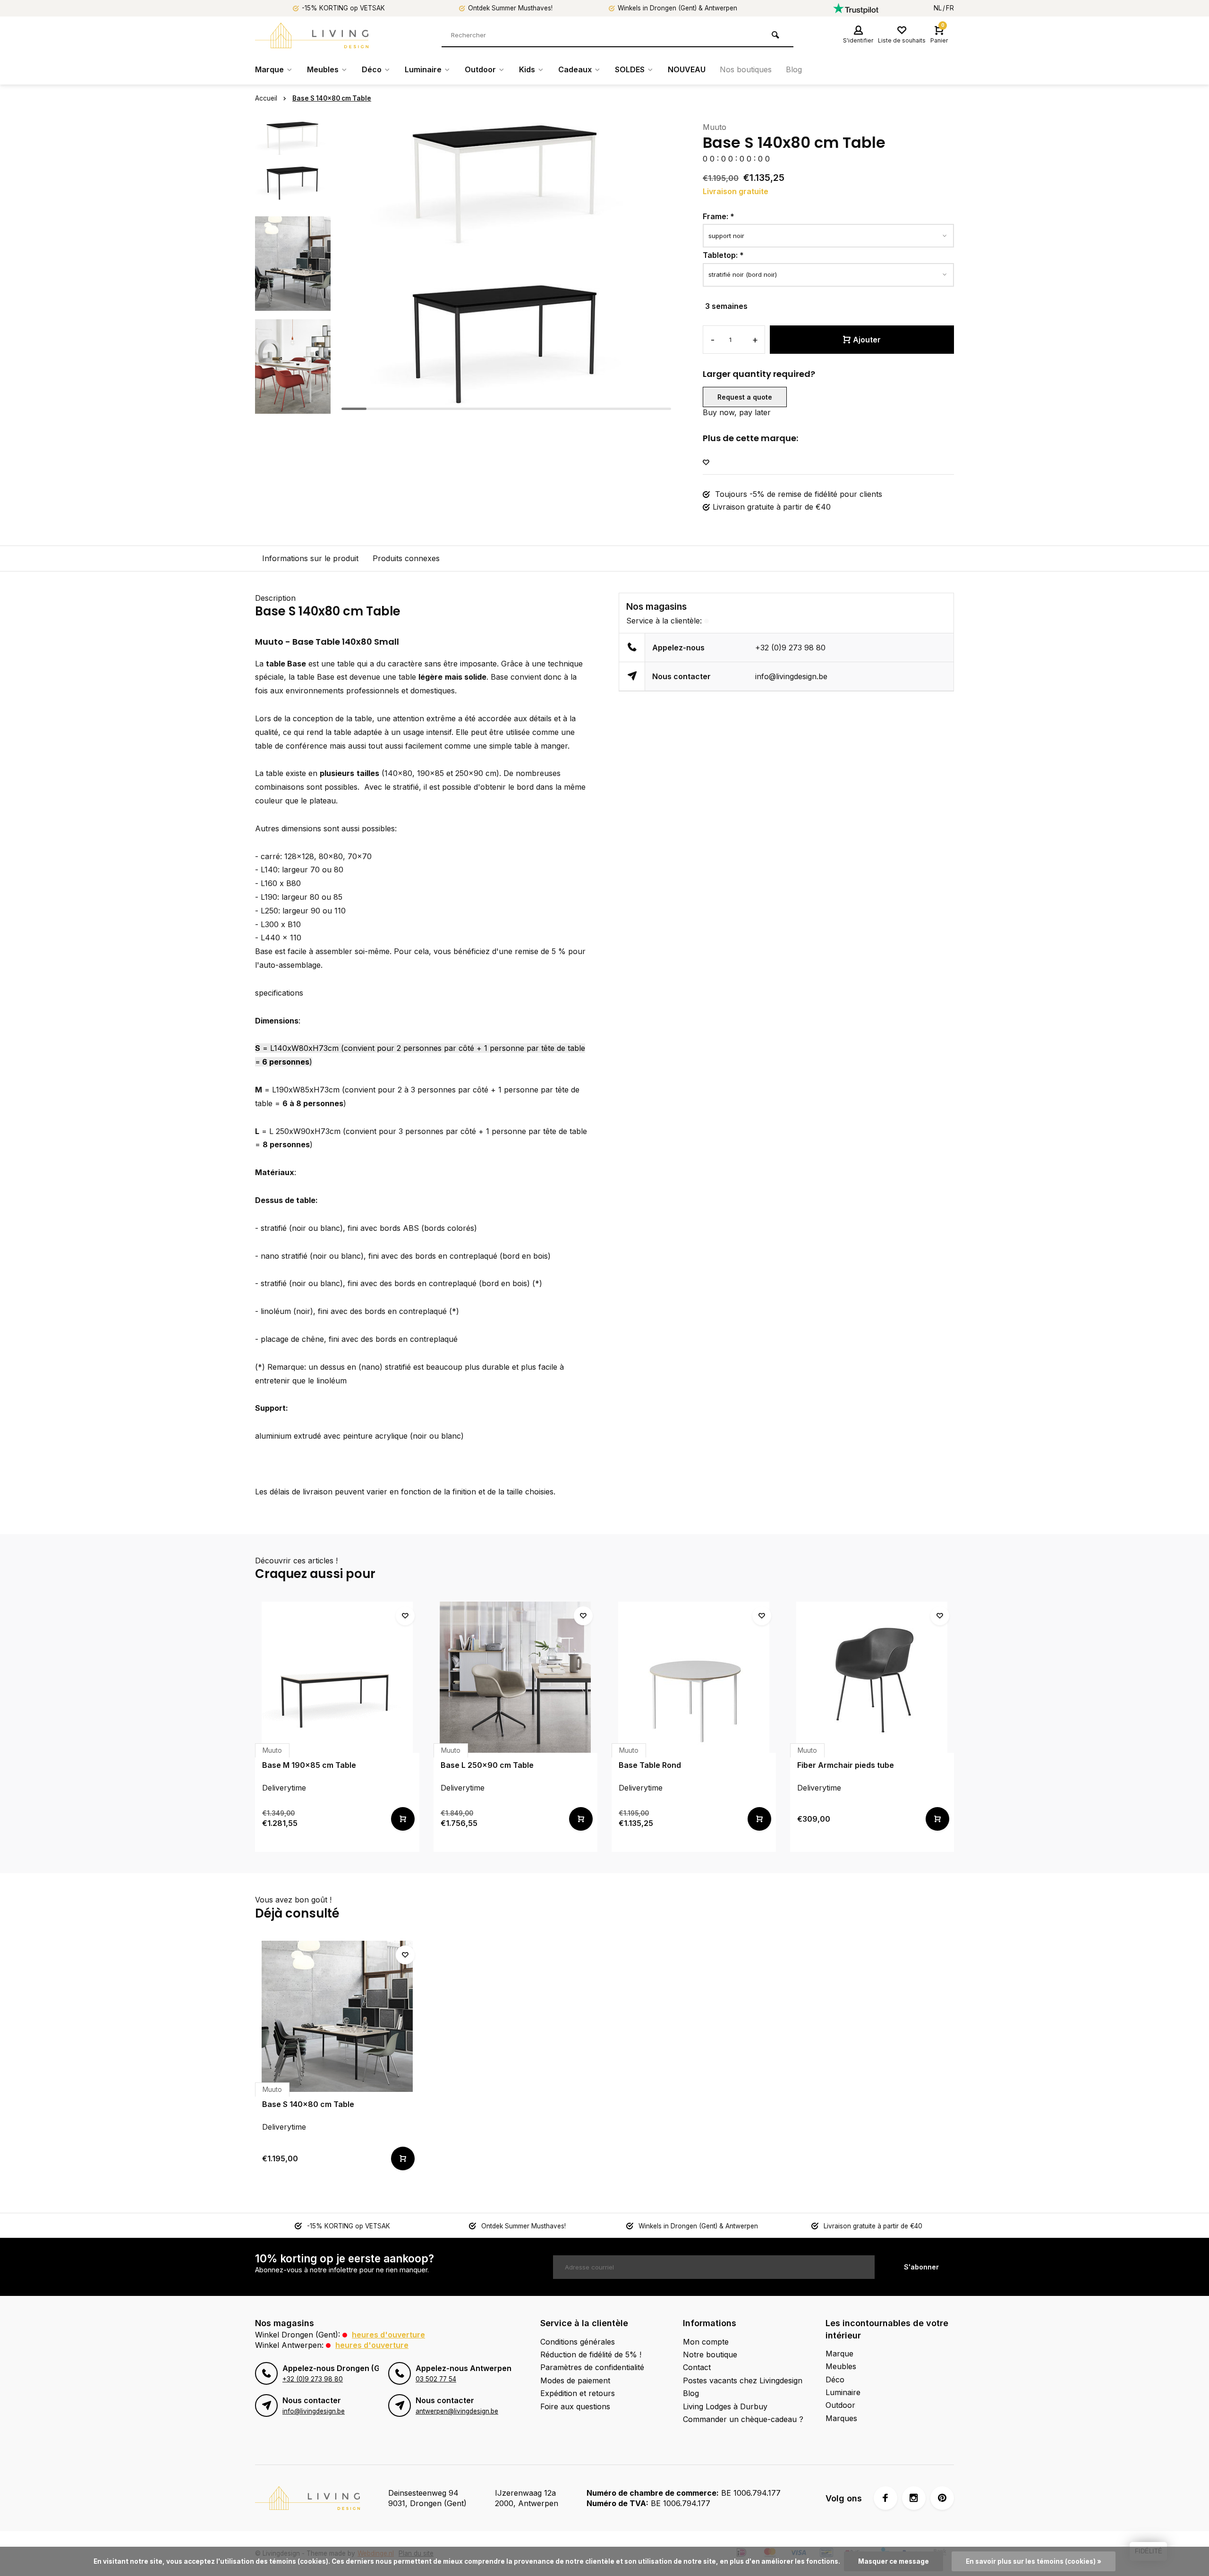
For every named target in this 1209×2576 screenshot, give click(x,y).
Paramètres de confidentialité (592, 2367)
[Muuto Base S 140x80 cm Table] (337, 2016)
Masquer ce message (894, 2561)
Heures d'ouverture (388, 2335)
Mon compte (706, 2342)
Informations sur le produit (310, 558)
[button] (293, 406)
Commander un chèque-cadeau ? (743, 2419)
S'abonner (921, 2267)
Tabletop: (723, 255)
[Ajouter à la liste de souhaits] (706, 463)
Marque (269, 69)
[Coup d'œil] (403, 1819)
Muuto (715, 127)
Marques (841, 2418)
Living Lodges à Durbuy (725, 2406)
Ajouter (867, 340)
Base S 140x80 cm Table (332, 98)
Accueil (266, 98)
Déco (372, 69)
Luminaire (423, 69)
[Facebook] (885, 2498)
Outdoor (480, 69)
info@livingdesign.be (791, 676)
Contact (697, 2367)
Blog (794, 69)
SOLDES (630, 69)
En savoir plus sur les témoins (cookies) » (1034, 2561)
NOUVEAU (687, 69)
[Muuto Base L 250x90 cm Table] (516, 1677)
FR (950, 8)
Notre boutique (710, 2354)
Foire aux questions (575, 2406)
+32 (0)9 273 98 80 (790, 648)
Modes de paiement (575, 2380)
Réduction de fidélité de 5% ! (591, 2354)
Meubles (323, 69)
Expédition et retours (578, 2393)
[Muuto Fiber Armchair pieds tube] (872, 1677)
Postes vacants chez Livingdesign (743, 2380)
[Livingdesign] (312, 35)
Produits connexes (406, 558)
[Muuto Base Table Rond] (694, 1677)
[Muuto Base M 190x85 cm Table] (337, 1677)
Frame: (719, 216)
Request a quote (745, 397)
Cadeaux (575, 69)
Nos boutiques (746, 69)
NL (938, 8)
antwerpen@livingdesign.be (457, 2411)
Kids (527, 69)
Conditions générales (578, 2342)
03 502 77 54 (436, 2379)
